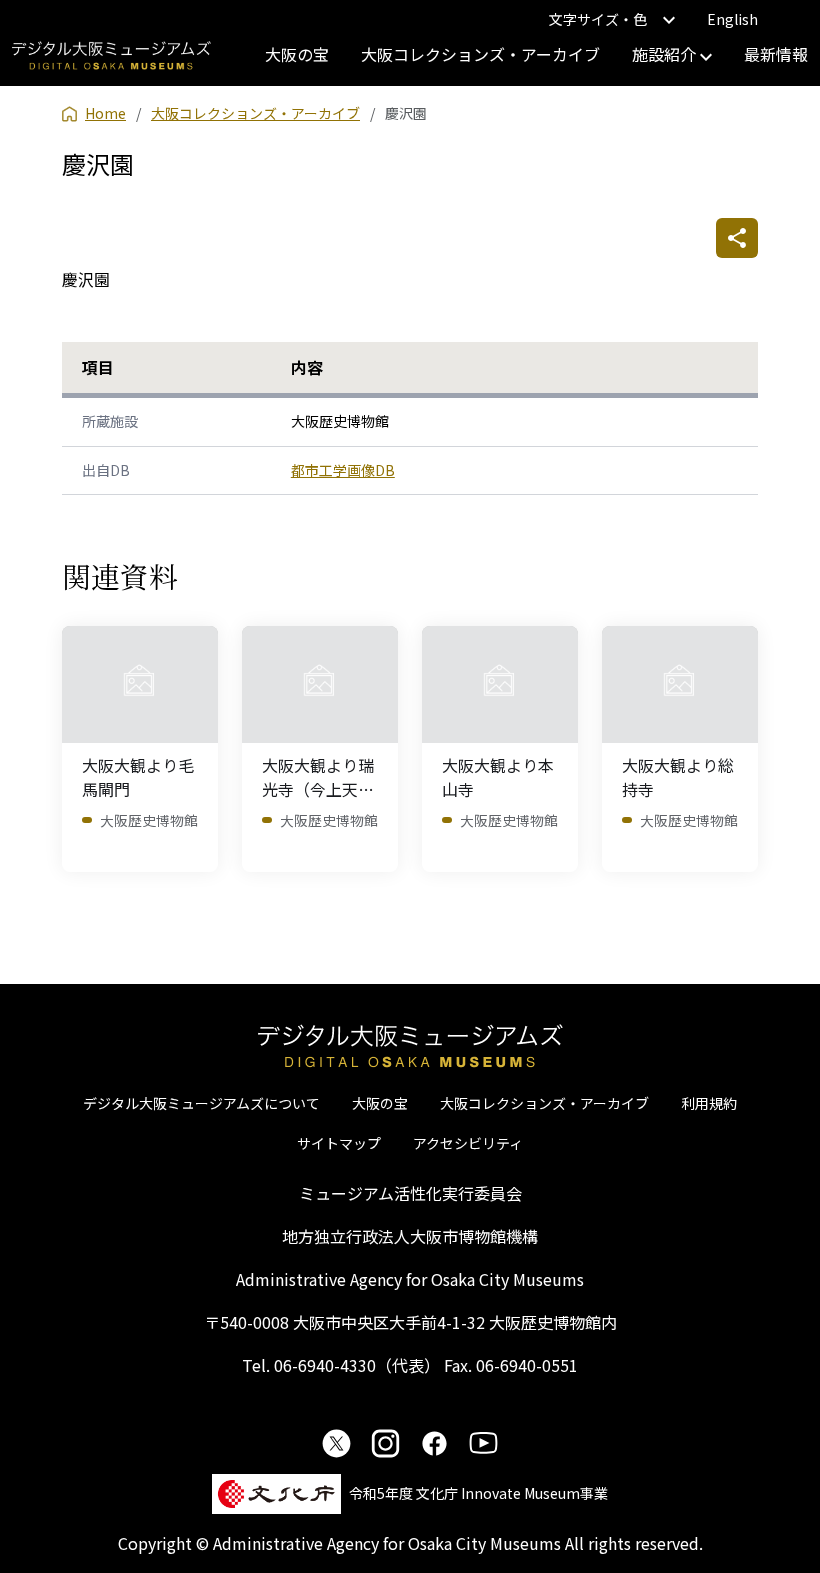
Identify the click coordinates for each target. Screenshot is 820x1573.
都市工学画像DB (343, 470)
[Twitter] (336, 1443)
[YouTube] (483, 1443)
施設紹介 (666, 54)
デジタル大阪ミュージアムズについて (201, 1103)
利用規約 (709, 1103)
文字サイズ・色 (598, 19)
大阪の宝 (297, 54)
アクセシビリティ (468, 1143)
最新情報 (776, 54)
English (732, 19)
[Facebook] (434, 1443)
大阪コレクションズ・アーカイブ (480, 54)
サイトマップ (339, 1143)
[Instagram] (385, 1443)
